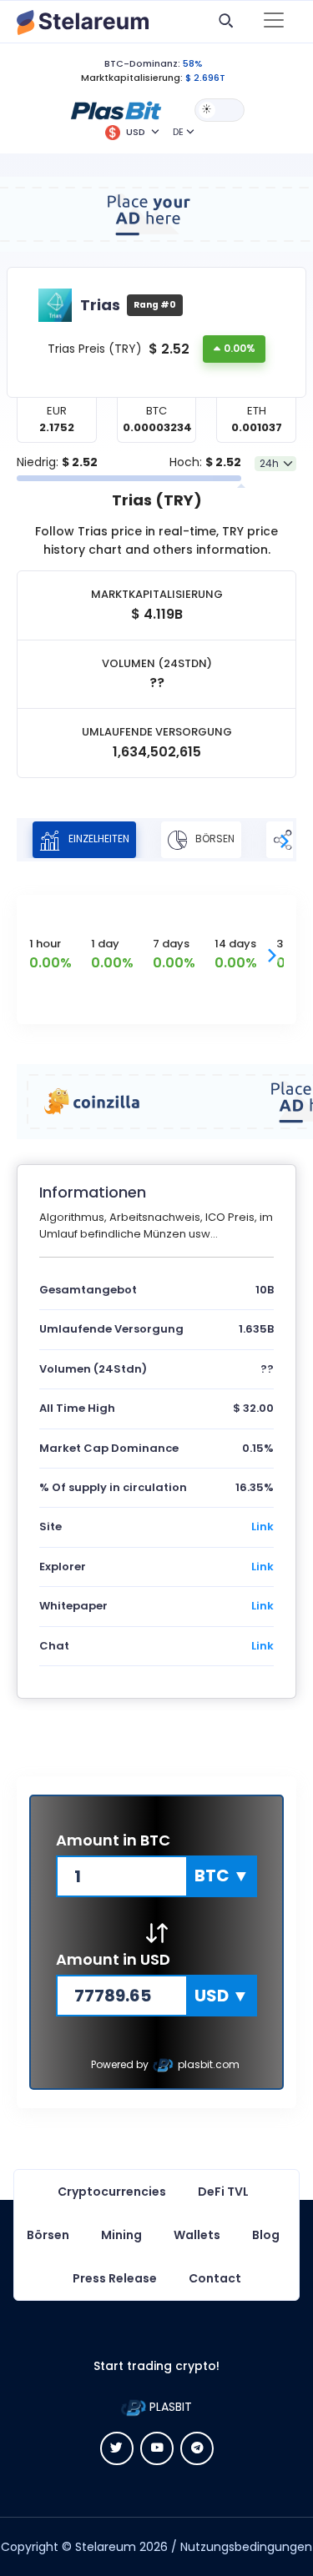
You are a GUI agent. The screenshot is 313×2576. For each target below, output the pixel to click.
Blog (266, 2235)
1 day (105, 944)
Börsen (214, 839)
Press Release (115, 2278)
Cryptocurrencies (112, 2192)
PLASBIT (169, 2407)
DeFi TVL (223, 2192)
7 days (171, 944)
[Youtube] (157, 2448)
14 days (235, 944)
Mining (121, 2235)
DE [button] (178, 132)
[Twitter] (117, 2448)
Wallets (197, 2235)
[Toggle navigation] (274, 22)
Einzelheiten (98, 839)
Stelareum (106, 2547)
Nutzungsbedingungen (246, 2547)
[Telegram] (197, 2448)
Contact (215, 2278)
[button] (116, 109)
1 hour (45, 944)
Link (263, 1527)
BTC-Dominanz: (142, 63)
